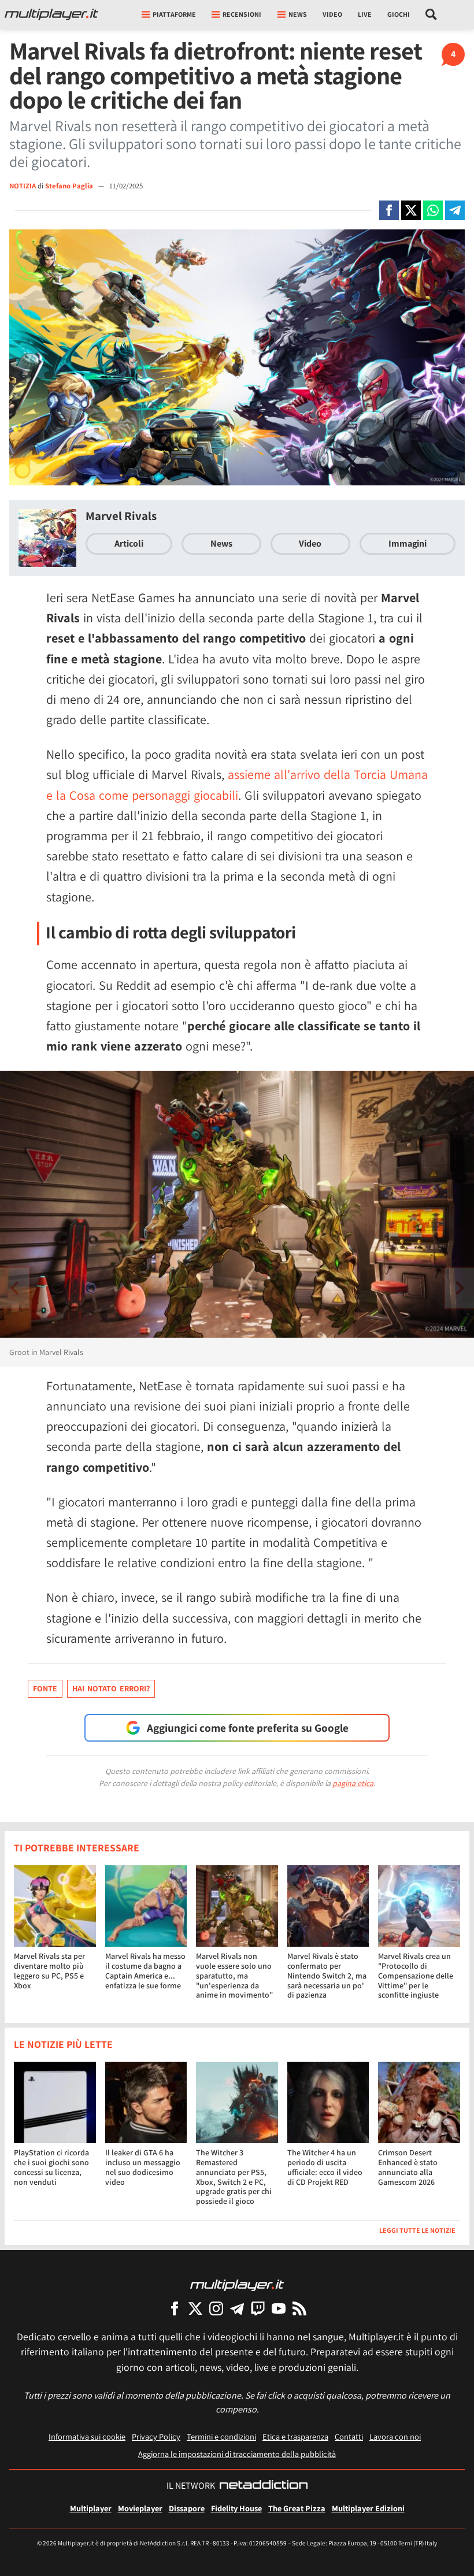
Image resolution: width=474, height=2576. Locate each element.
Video (332, 14)
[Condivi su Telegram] (455, 210)
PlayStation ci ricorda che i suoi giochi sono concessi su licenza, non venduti (51, 2167)
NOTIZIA (23, 186)
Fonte (45, 1688)
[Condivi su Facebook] (389, 210)
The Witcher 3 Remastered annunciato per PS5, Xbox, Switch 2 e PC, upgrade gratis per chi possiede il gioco (234, 2177)
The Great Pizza (297, 2508)
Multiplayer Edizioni (368, 2508)
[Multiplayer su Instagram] (216, 2308)
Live (365, 14)
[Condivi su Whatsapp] (433, 210)
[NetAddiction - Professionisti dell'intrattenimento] (264, 2486)
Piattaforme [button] (174, 14)
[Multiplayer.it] (51, 14)
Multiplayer (91, 2508)
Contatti (349, 2436)
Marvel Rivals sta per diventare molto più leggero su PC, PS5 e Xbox (49, 1970)
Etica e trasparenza (295, 2436)
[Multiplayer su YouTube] (279, 2308)
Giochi (399, 14)
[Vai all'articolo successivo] (14, 1288)
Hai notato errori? (111, 1688)
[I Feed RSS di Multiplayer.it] (299, 2308)
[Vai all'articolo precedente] (460, 1288)
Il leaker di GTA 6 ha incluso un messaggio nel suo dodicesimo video (143, 2167)
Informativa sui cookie (87, 2436)
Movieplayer (140, 2508)
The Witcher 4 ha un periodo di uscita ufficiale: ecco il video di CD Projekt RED (325, 2167)
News (221, 543)
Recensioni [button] (242, 14)
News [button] (298, 14)
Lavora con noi (395, 2436)
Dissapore (187, 2508)
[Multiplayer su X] (195, 2308)
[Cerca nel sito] (432, 14)
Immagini (408, 543)
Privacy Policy (156, 2436)
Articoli (129, 543)
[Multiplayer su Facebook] (175, 2308)
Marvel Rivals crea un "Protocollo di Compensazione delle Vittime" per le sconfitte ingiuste (416, 1975)
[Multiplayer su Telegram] (237, 2308)
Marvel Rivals (121, 516)
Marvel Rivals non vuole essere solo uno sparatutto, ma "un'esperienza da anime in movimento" (234, 1975)
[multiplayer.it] (237, 2284)
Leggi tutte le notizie (417, 2230)
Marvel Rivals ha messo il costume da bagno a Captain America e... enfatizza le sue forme (145, 1970)
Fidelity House (236, 2508)
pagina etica (353, 1783)
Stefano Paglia (70, 186)
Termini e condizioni (221, 2436)
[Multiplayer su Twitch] (258, 2308)
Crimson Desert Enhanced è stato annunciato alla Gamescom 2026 (408, 2167)
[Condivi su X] (411, 210)
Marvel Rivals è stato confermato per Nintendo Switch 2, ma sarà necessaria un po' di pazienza (327, 1975)
